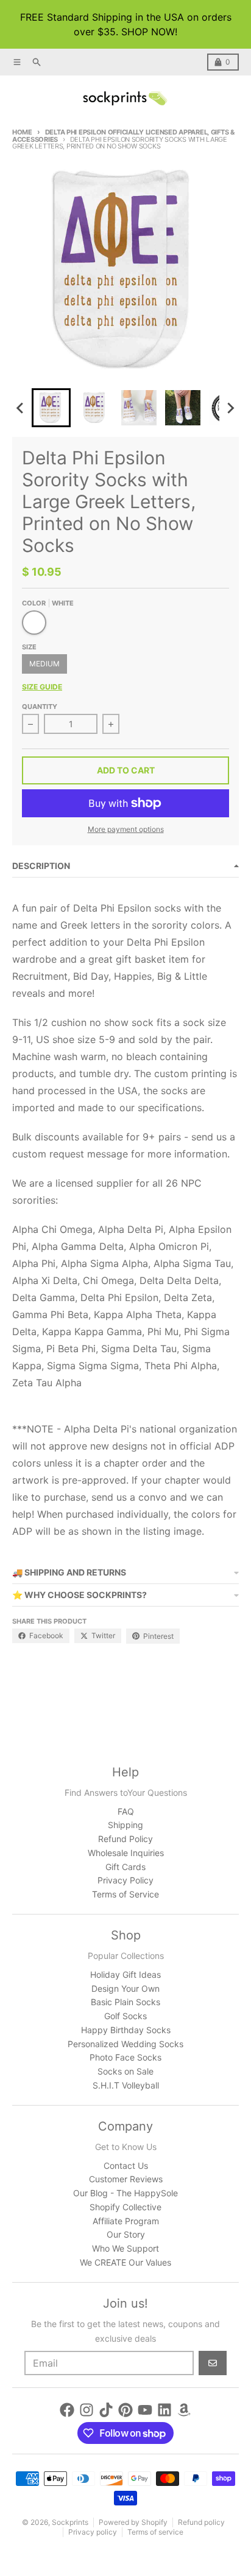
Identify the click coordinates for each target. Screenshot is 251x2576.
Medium (44, 664)
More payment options (126, 829)
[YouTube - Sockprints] (145, 2410)
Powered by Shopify (133, 2522)
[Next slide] (230, 408)
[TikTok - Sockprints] (106, 2410)
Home (22, 132)
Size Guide (42, 687)
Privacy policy (93, 2532)
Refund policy (201, 2522)
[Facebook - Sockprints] (67, 2410)
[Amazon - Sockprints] (184, 2410)
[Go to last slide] (21, 408)
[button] (51, 408)
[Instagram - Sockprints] (87, 2410)
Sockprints (70, 2522)
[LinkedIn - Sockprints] (164, 2410)
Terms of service (155, 2532)
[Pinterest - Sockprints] (125, 2410)
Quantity (40, 707)
